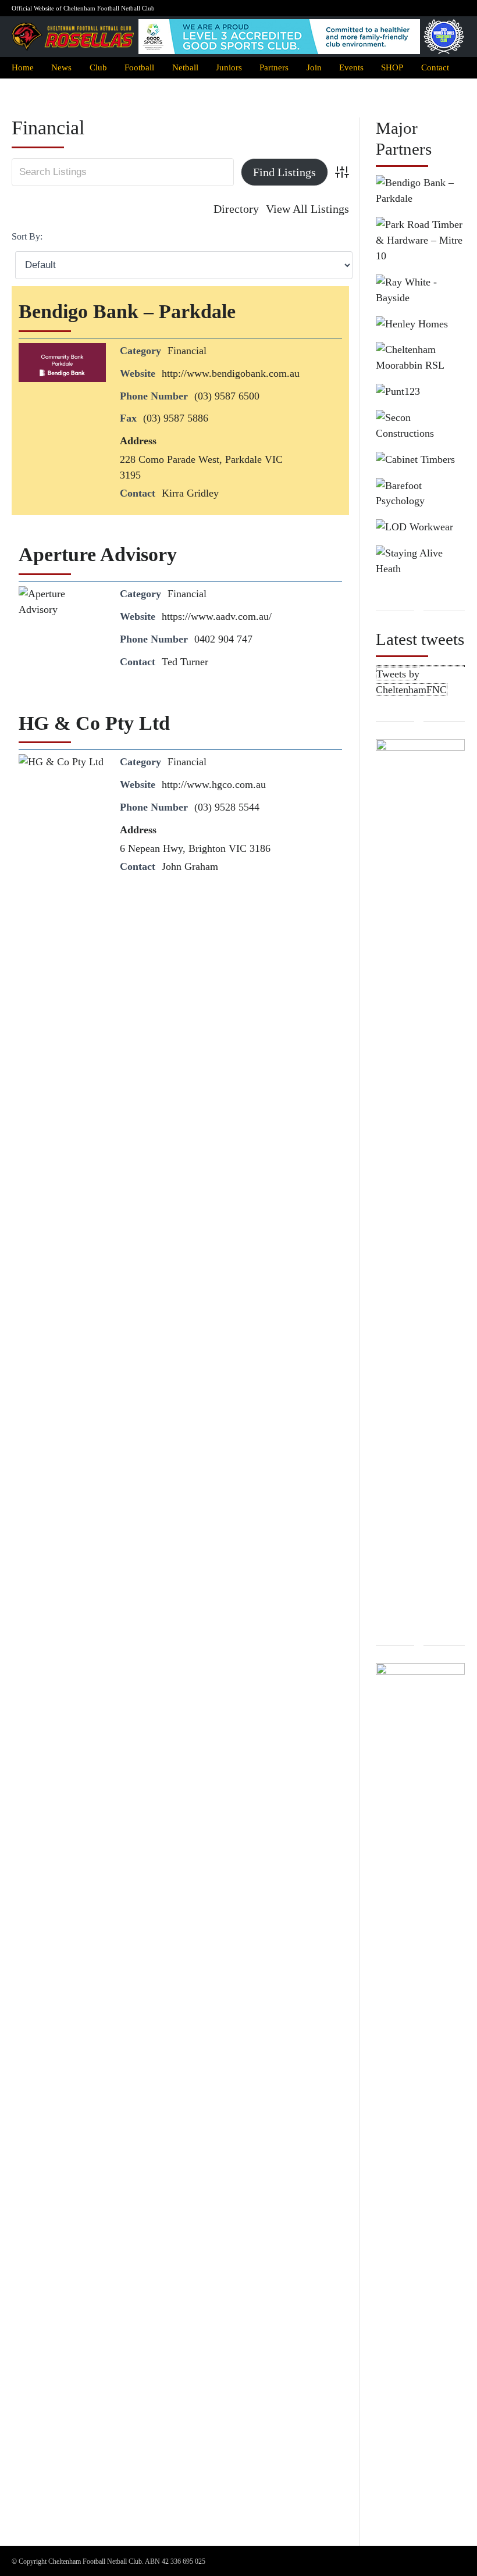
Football (139, 67)
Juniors (229, 67)
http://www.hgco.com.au (214, 784)
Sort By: (27, 236)
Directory (236, 209)
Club (98, 67)
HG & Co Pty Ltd (94, 723)
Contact (435, 67)
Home (23, 67)
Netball (185, 67)
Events (351, 67)
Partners (274, 67)
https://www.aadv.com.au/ (217, 616)
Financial (187, 351)
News (61, 67)
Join (314, 67)
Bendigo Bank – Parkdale (127, 311)
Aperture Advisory (98, 554)
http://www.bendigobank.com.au (231, 373)
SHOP (392, 67)
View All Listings (307, 209)
